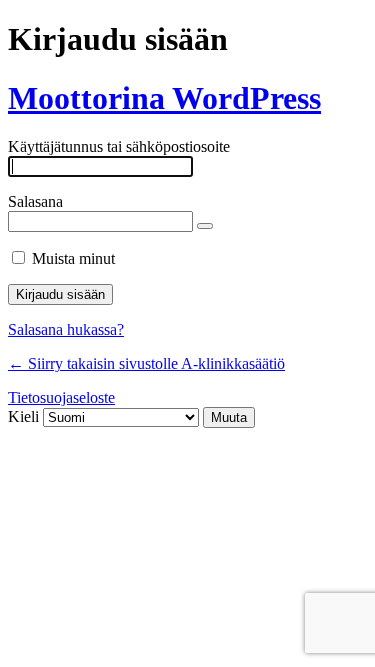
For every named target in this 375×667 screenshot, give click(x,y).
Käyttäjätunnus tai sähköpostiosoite (119, 146)
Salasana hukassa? (66, 329)
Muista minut (73, 258)
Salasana (35, 201)
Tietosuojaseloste (61, 397)
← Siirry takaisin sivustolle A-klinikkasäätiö (146, 363)
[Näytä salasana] (205, 226)
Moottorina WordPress (164, 98)
